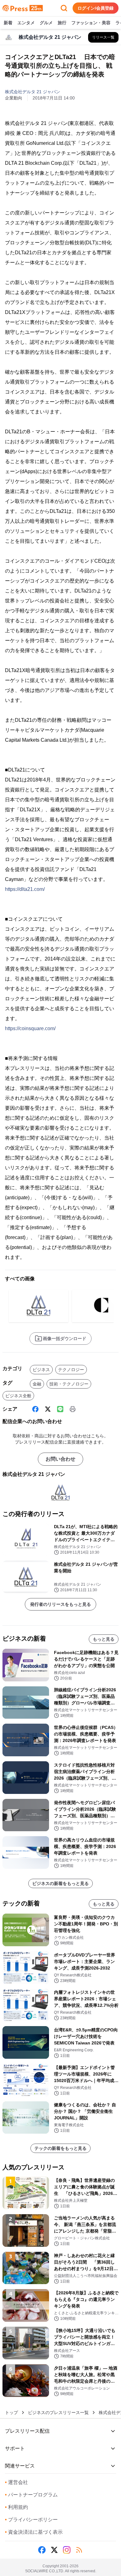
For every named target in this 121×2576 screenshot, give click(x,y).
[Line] (60, 1409)
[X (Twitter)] (48, 1409)
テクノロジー (71, 1370)
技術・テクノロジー (69, 1384)
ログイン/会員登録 (96, 8)
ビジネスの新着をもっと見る (60, 1883)
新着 (8, 23)
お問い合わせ (60, 1459)
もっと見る (104, 1639)
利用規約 (16, 2507)
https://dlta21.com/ (25, 889)
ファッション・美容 (91, 23)
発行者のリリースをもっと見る (60, 1604)
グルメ (46, 23)
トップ (11, 2412)
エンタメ (26, 23)
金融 (37, 1384)
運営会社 (16, 2482)
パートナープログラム (31, 2495)
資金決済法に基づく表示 (34, 2532)
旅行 (62, 23)
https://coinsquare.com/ (30, 1028)
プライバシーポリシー (31, 2520)
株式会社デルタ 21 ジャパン (33, 92)
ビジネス (41, 1370)
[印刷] (73, 1409)
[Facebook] (35, 1409)
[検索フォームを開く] (64, 8)
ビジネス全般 (18, 1396)
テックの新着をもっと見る (60, 2148)
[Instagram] (67, 2550)
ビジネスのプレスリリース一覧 (58, 2412)
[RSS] (79, 2550)
